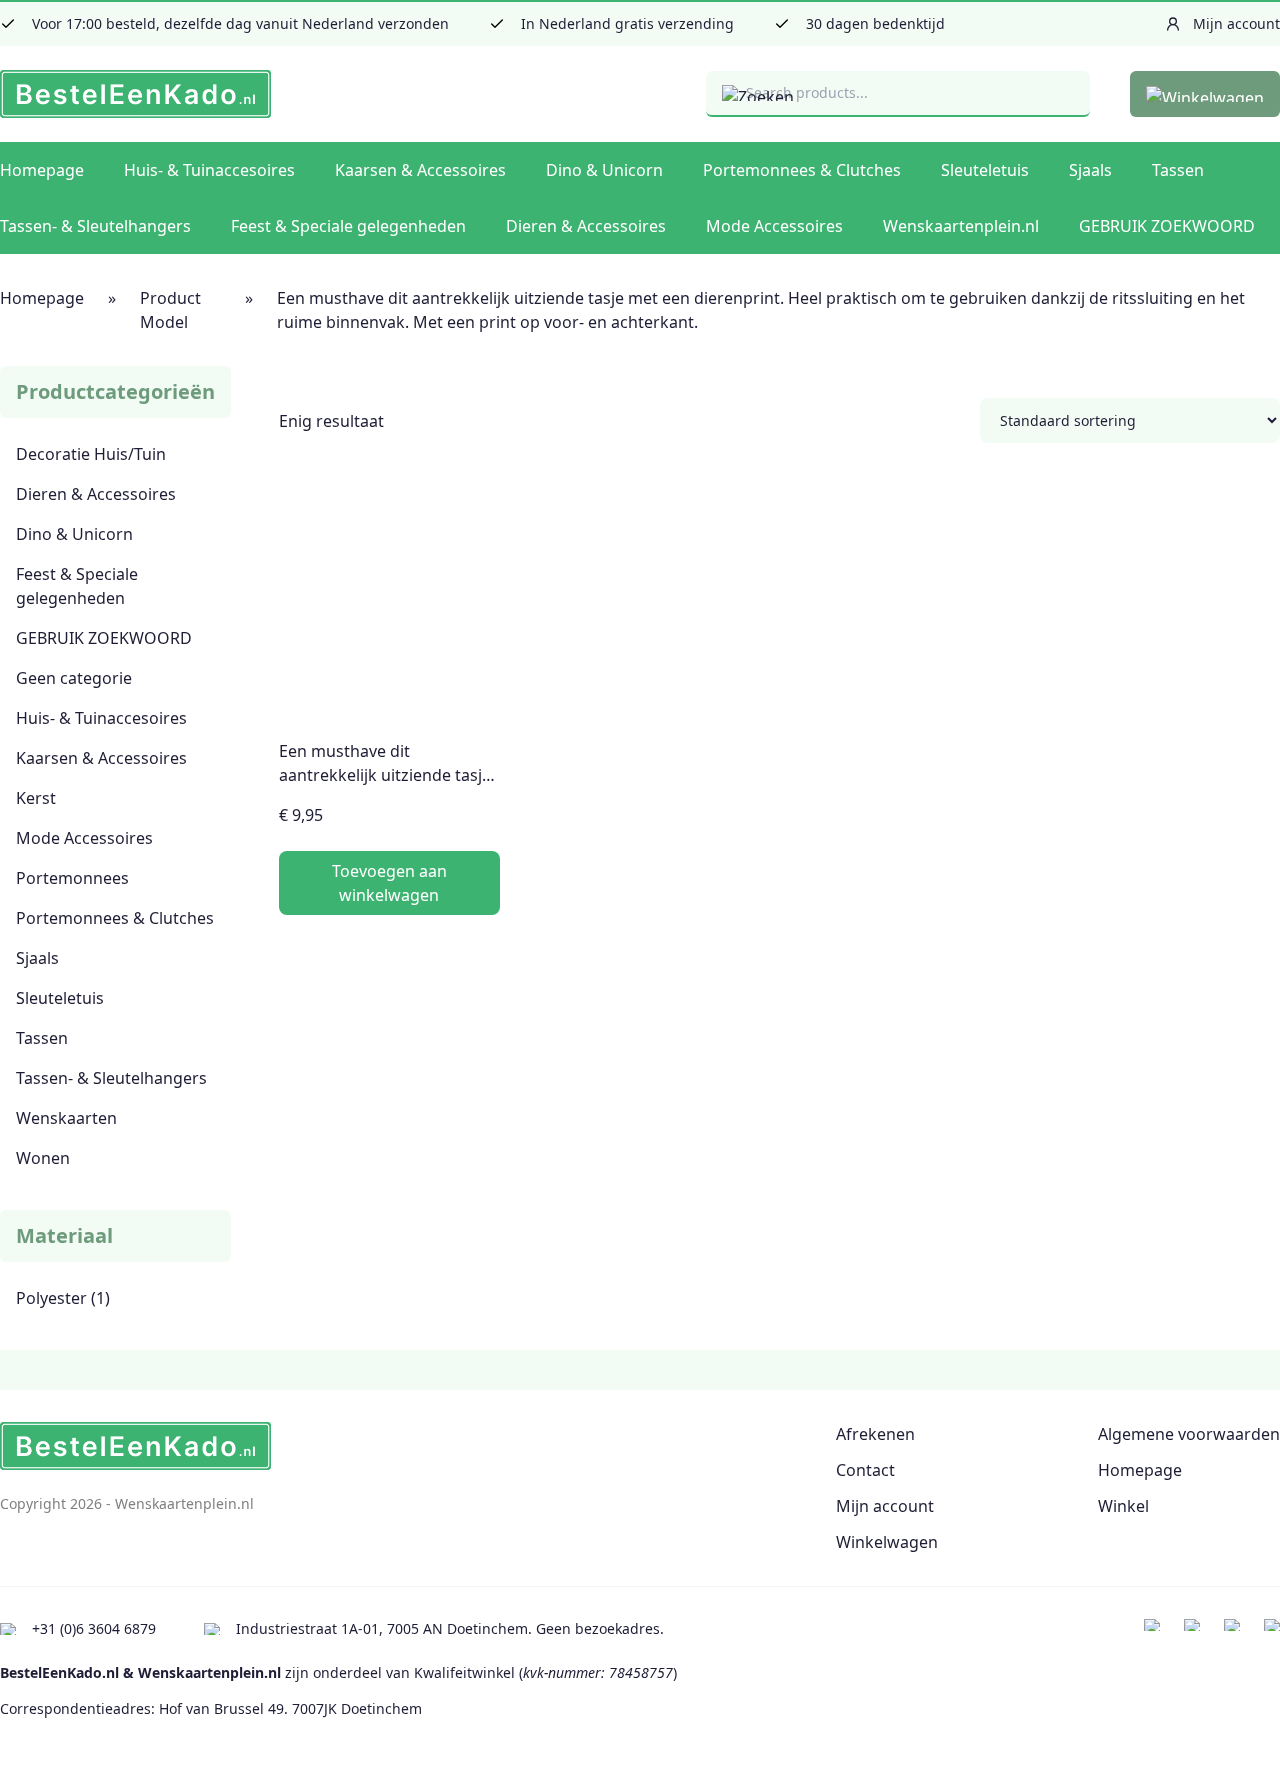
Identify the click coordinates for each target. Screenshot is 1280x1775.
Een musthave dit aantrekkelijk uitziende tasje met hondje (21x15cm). (385, 775)
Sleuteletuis (985, 170)
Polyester (51, 1298)
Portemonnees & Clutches (802, 170)
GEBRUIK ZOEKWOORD (1167, 226)
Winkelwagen (887, 1542)
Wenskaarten (66, 1118)
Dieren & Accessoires (586, 226)
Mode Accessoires (774, 226)
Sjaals (1090, 170)
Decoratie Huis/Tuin (91, 454)
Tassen (1178, 170)
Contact (865, 1470)
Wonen (43, 1158)
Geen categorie (74, 678)
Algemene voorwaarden (1189, 1434)
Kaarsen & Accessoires (420, 170)
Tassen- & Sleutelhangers (95, 226)
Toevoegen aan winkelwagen (389, 883)
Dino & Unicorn (604, 170)
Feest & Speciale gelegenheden (348, 226)
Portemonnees (72, 878)
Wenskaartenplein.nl (961, 226)
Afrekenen (875, 1434)
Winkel (1123, 1506)
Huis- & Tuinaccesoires (209, 170)
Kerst (36, 798)
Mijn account (885, 1506)
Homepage (42, 170)
